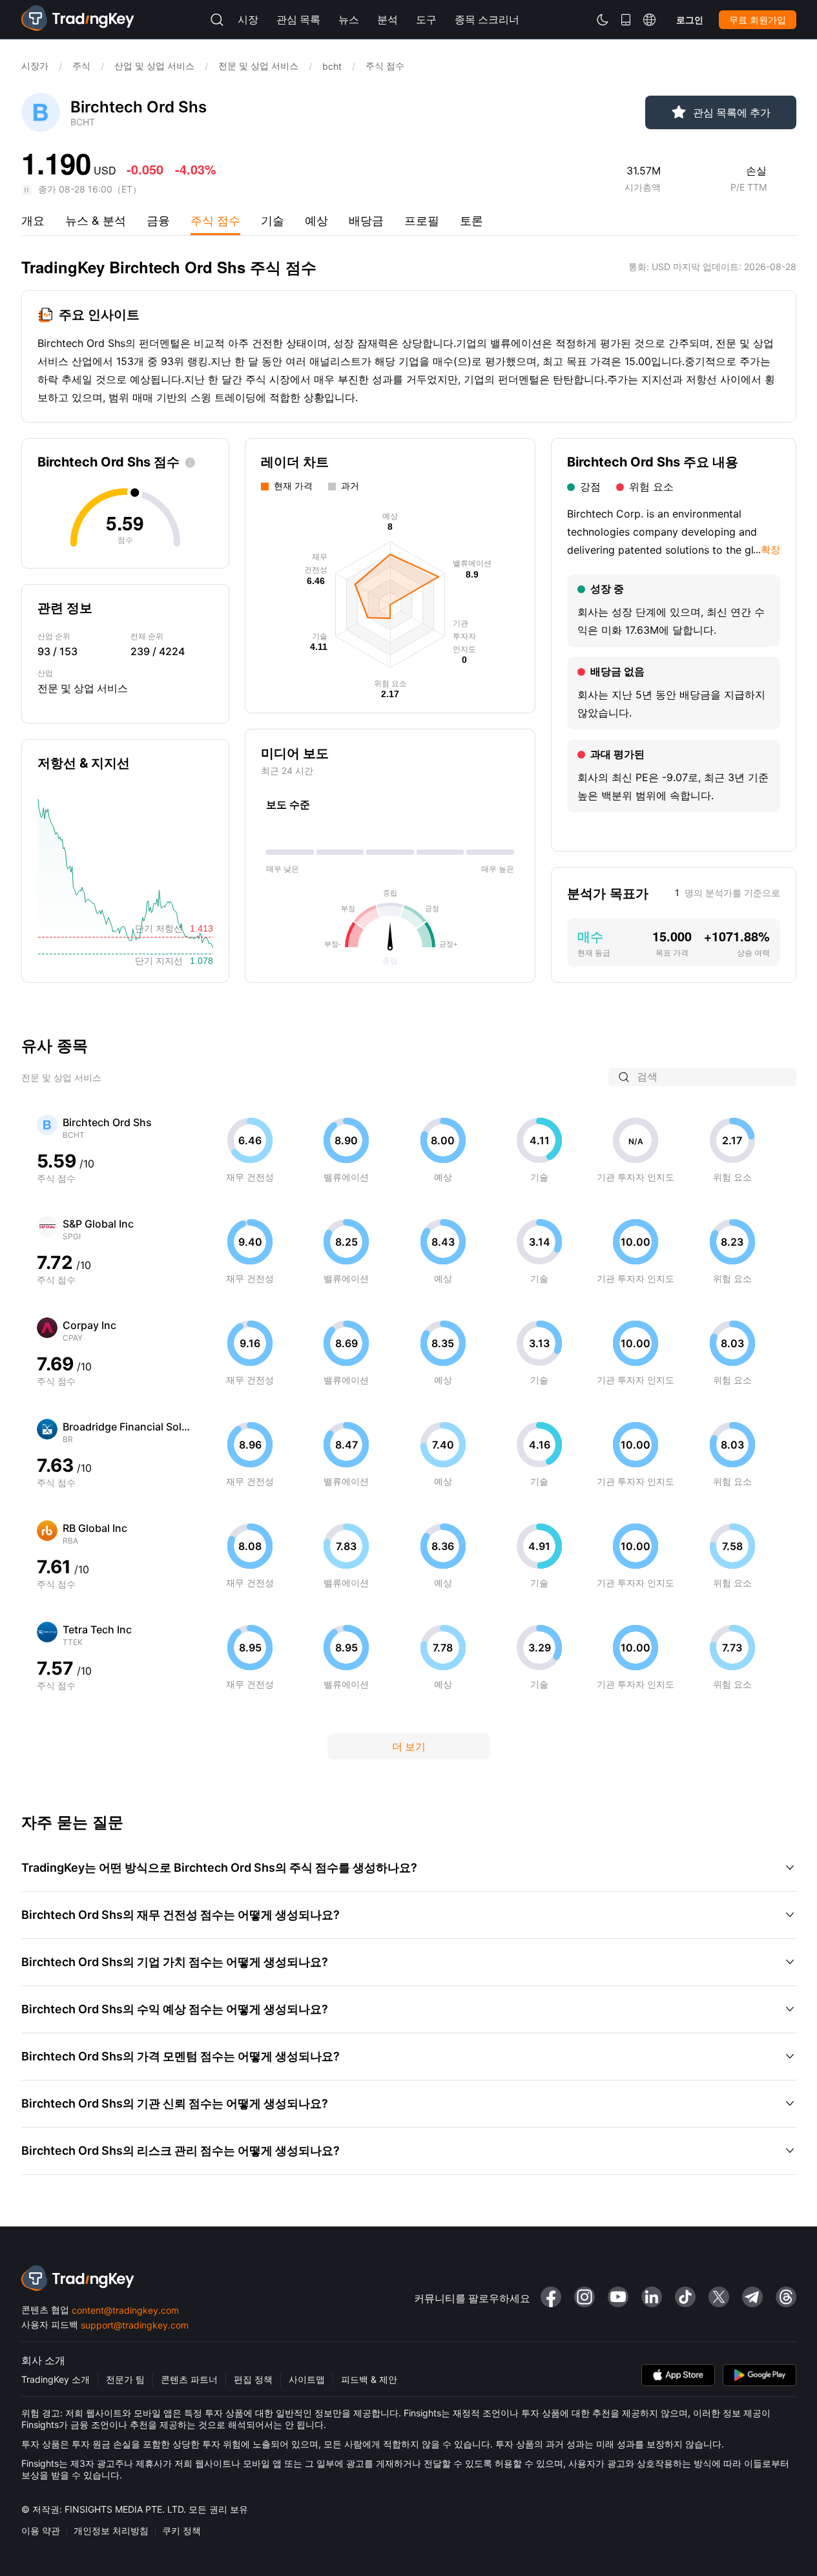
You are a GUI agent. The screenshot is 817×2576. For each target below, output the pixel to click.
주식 (81, 66)
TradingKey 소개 (56, 2379)
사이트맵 (307, 2379)
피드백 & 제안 (369, 2379)
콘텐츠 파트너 (189, 2379)
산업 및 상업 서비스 (154, 66)
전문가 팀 (125, 2379)
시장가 (35, 66)
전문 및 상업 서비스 (258, 66)
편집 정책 (253, 2379)
